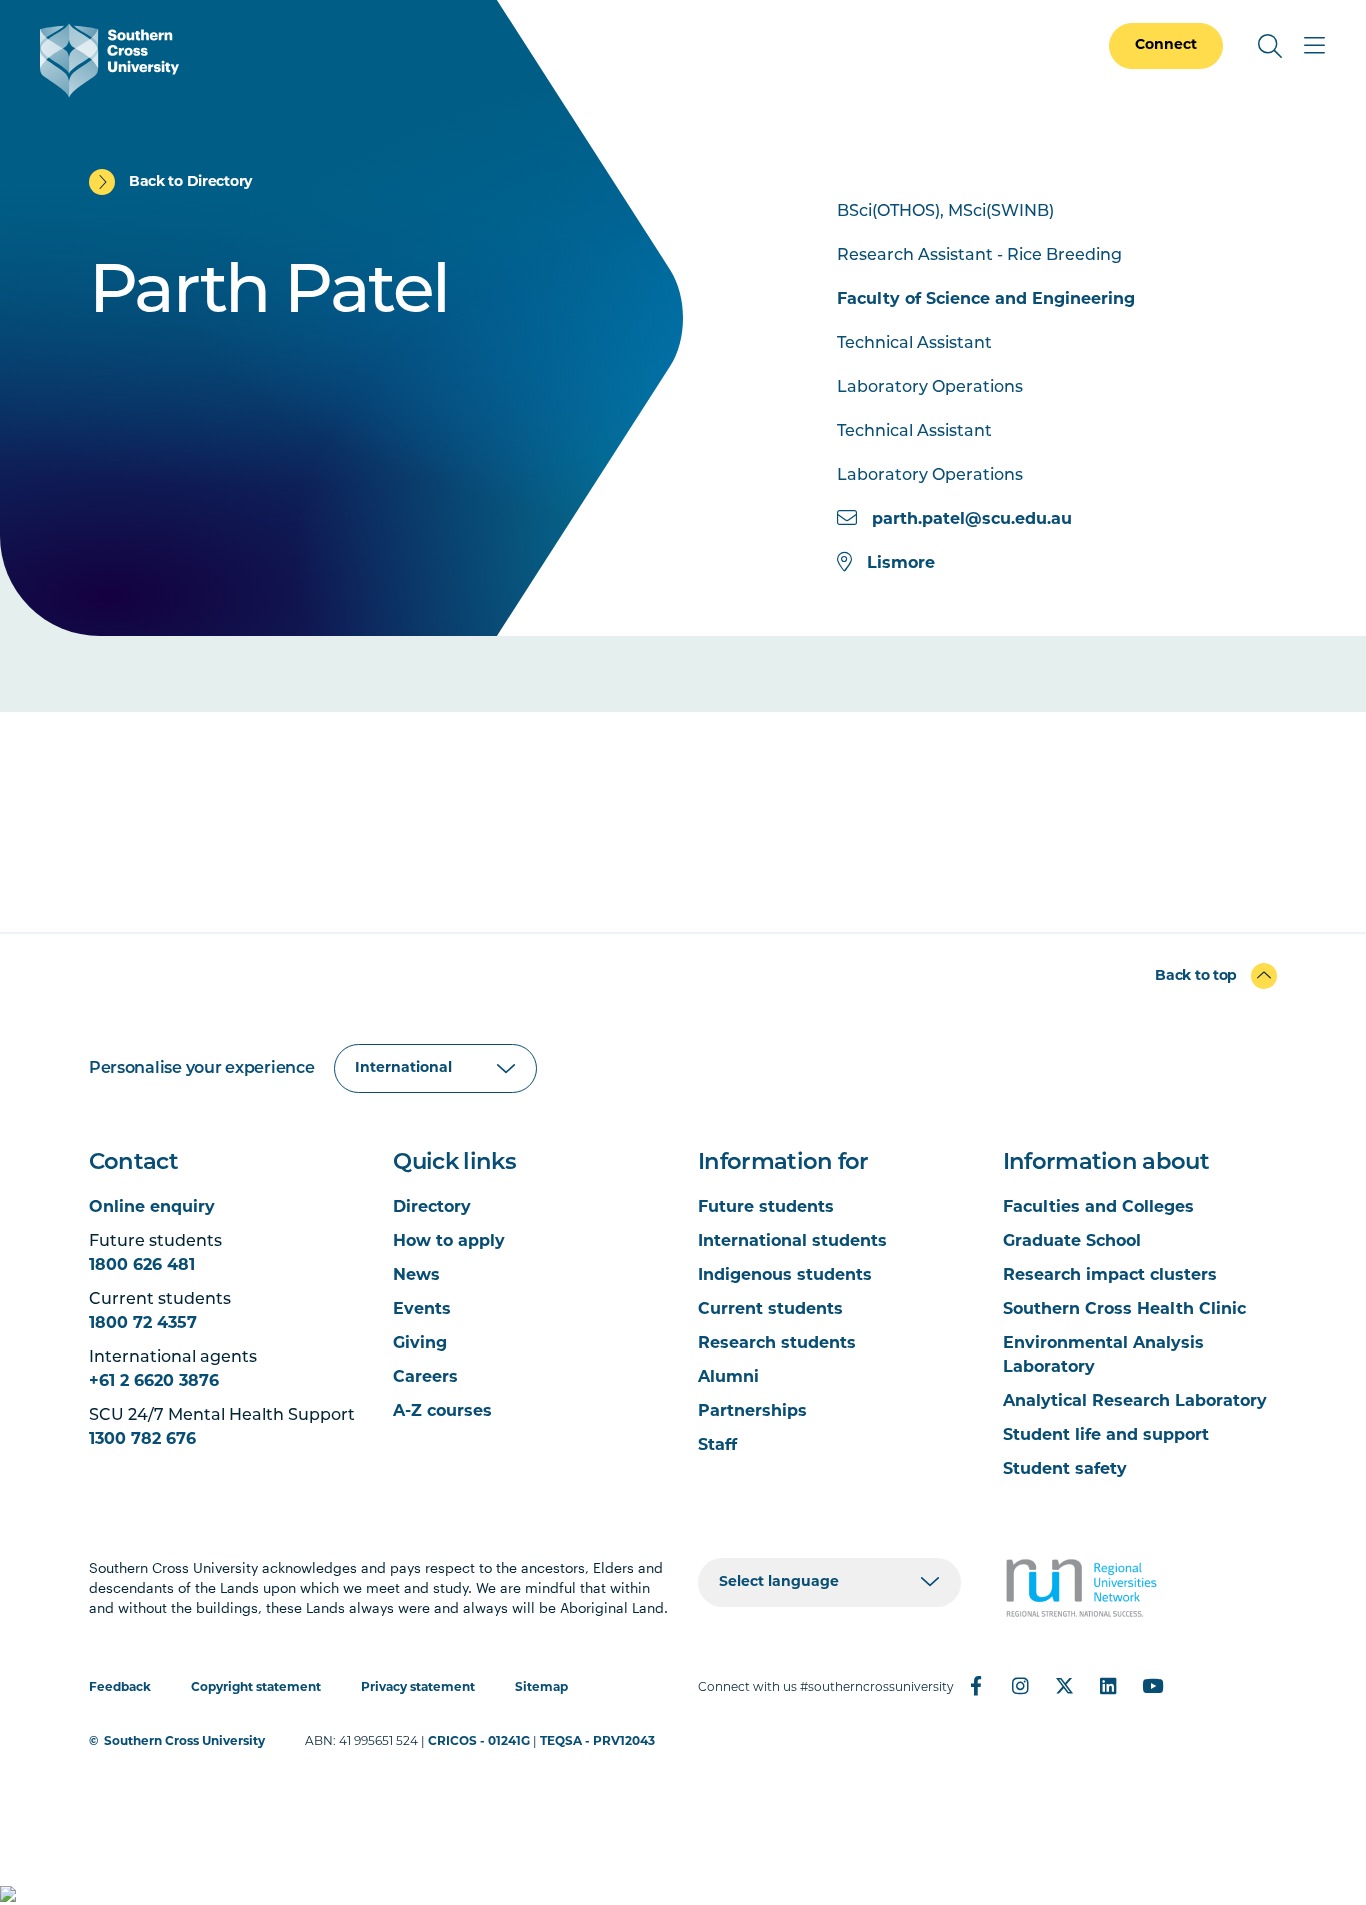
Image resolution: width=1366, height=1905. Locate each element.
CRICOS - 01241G (479, 1742)
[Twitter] (1064, 1686)
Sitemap (541, 1688)
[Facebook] (976, 1686)
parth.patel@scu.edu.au (972, 520)
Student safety (1065, 1470)
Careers (425, 1378)
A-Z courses (442, 1412)
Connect (1166, 45)
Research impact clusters (1110, 1276)
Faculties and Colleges (1098, 1208)
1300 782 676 (142, 1440)
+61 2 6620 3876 (154, 1382)
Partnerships (752, 1412)
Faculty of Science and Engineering (986, 300)
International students (792, 1242)
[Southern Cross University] (109, 60)
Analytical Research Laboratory (1135, 1402)
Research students (777, 1344)
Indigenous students (785, 1276)
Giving (420, 1344)
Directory (432, 1208)
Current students (770, 1310)
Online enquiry (152, 1208)
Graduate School (1072, 1242)
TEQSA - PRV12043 (597, 1742)
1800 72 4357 (143, 1324)
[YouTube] (1152, 1686)
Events (422, 1310)
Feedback (120, 1688)
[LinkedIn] (1108, 1686)
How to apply (449, 1242)
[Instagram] (1020, 1686)
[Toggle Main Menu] (1314, 46)
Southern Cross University (184, 1742)
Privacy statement (418, 1688)
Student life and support (1106, 1436)
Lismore (901, 564)
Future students (766, 1208)
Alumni (728, 1378)
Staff (717, 1446)
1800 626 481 (142, 1266)
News (416, 1276)
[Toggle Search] (1270, 46)
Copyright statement (256, 1688)
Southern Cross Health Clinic (1124, 1310)
